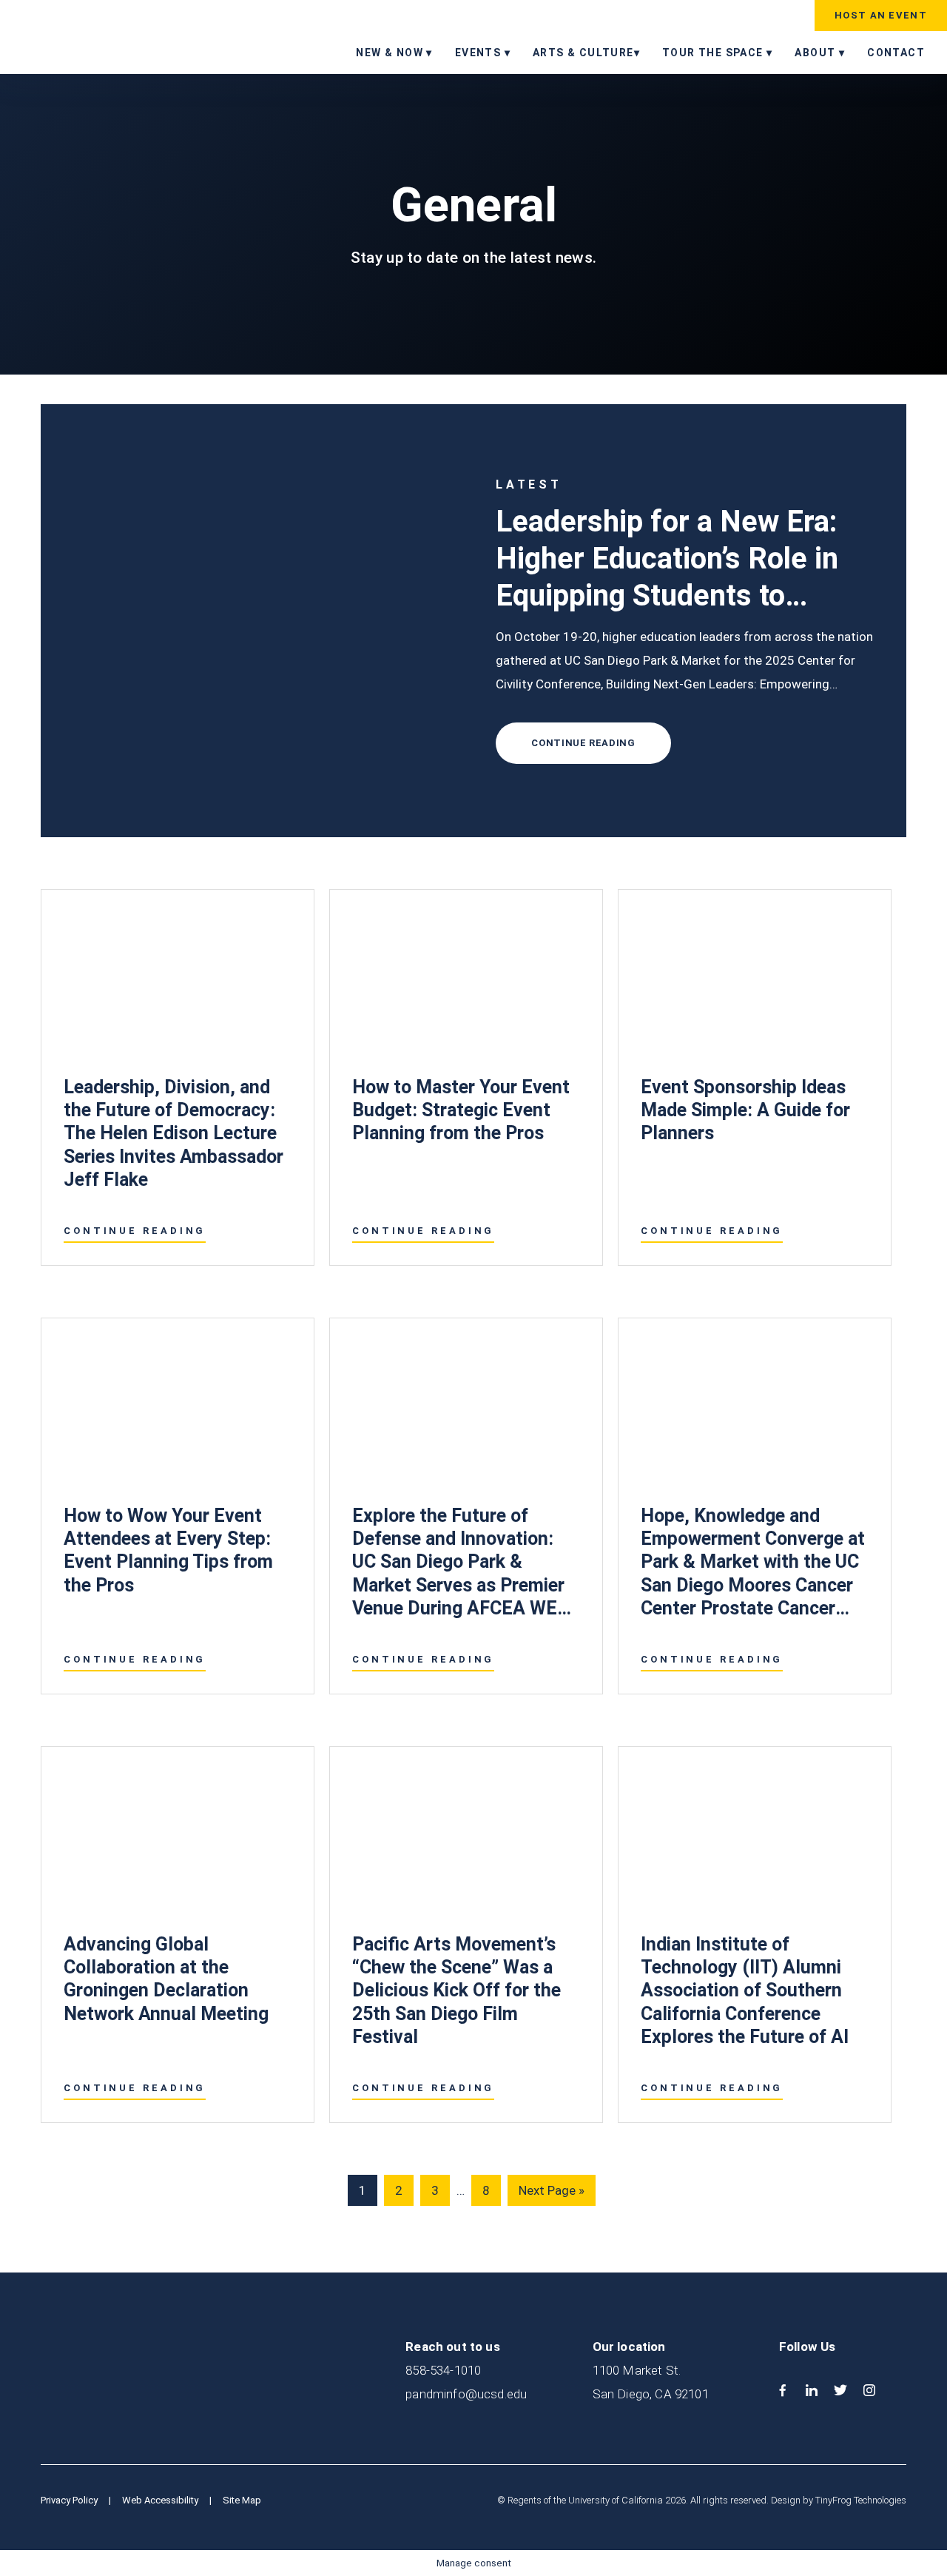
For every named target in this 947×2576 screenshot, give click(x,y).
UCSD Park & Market (107, 36)
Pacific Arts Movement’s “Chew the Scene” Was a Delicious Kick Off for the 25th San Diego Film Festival (456, 1990)
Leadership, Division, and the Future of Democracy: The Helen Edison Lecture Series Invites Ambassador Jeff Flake (173, 1133)
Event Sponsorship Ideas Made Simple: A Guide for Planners (745, 1110)
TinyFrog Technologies (861, 2500)
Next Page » (551, 2194)
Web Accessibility (160, 2500)
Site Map (242, 2500)
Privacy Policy (69, 2500)
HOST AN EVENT (881, 15)
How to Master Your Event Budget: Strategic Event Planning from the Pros (461, 1110)
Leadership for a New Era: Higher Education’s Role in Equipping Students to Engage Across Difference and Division (670, 596)
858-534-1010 (443, 2370)
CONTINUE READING (583, 743)
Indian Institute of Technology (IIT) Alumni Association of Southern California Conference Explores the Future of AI (745, 1990)
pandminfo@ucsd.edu (466, 2394)
